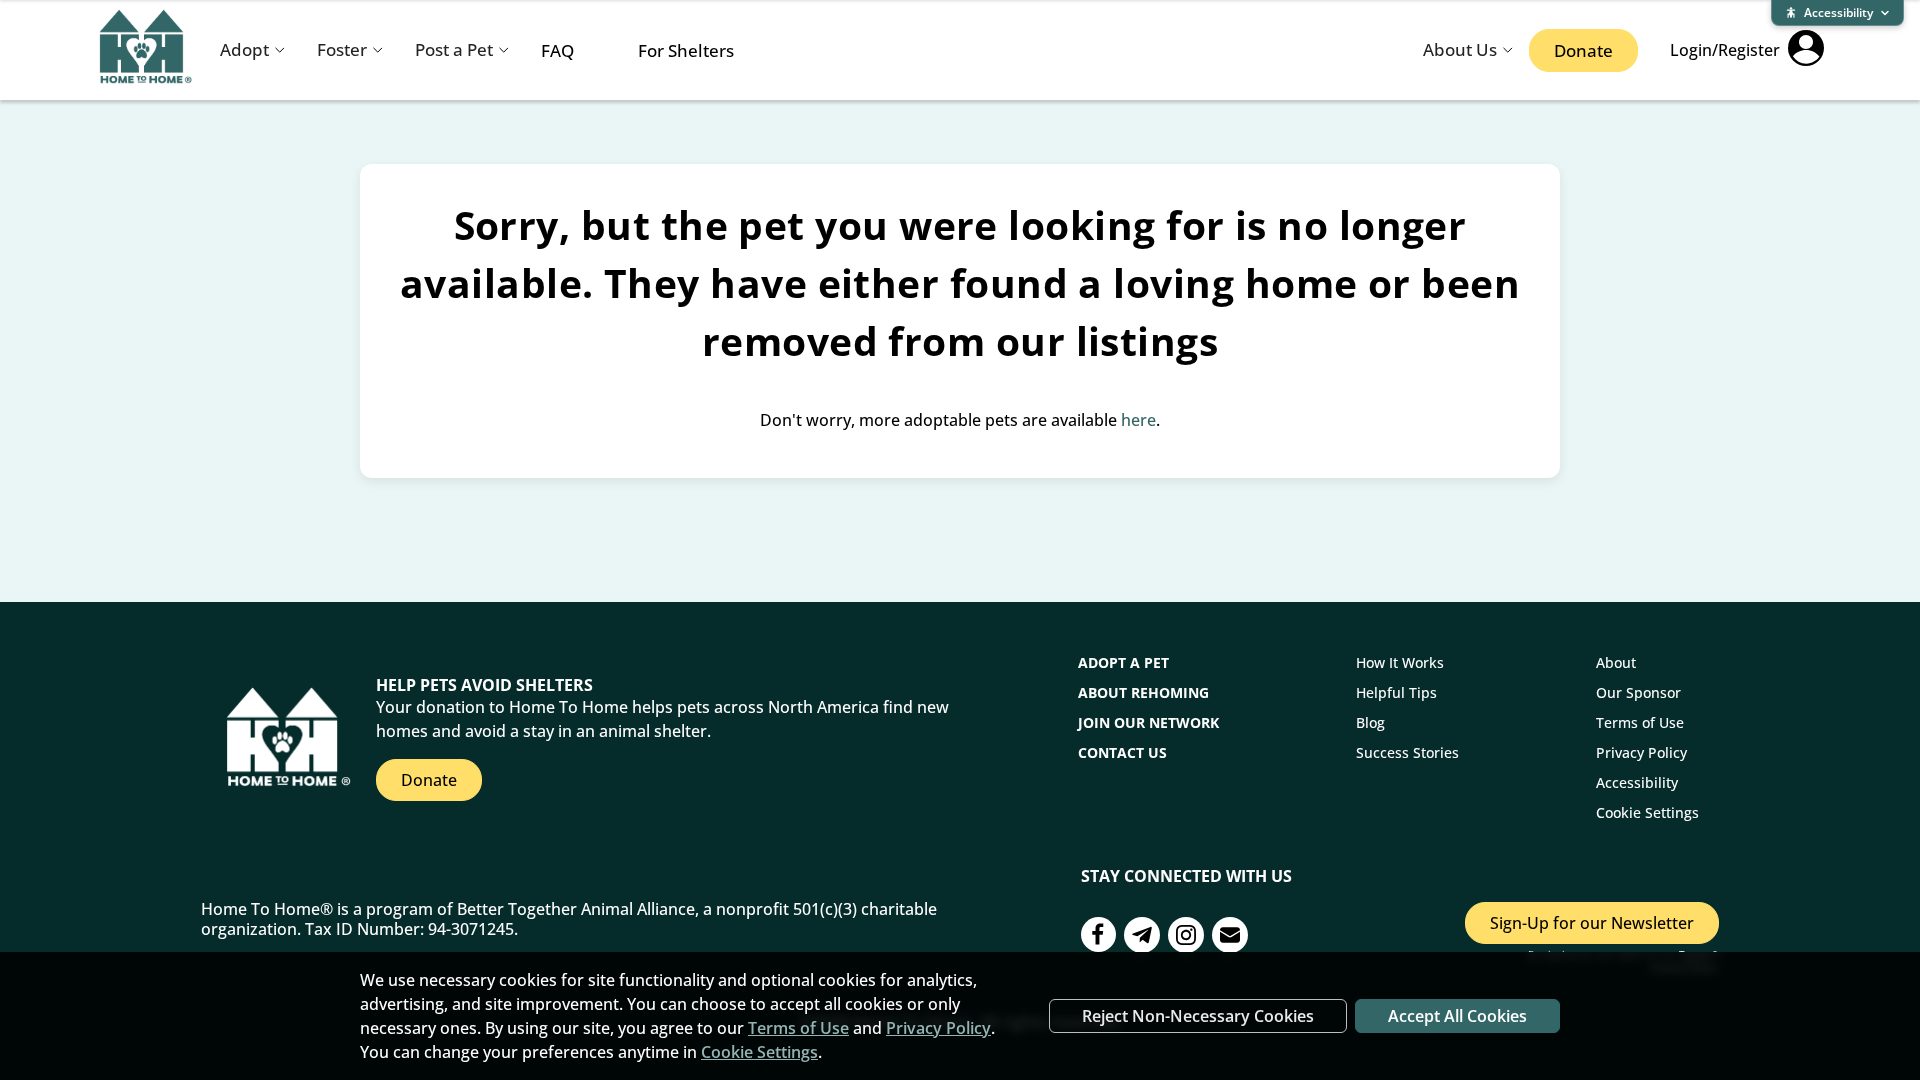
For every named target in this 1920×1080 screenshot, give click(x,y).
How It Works (1400, 662)
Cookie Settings (1647, 812)
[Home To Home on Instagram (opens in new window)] (1186, 937)
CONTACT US (1122, 752)
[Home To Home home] (146, 50)
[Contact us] (1142, 937)
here (1138, 420)
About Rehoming (1143, 692)
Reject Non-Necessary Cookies (1198, 1016)
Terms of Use (1640, 722)
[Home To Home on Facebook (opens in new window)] (1098, 937)
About (1616, 662)
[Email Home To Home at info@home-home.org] (1230, 937)
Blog (1370, 722)
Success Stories (1407, 752)
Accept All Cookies (1457, 1016)
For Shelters (686, 50)
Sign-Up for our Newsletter (1592, 923)
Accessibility (1637, 782)
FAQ (557, 50)
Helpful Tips (1396, 692)
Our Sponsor (1638, 692)
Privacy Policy (1641, 752)
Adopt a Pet (1123, 662)
